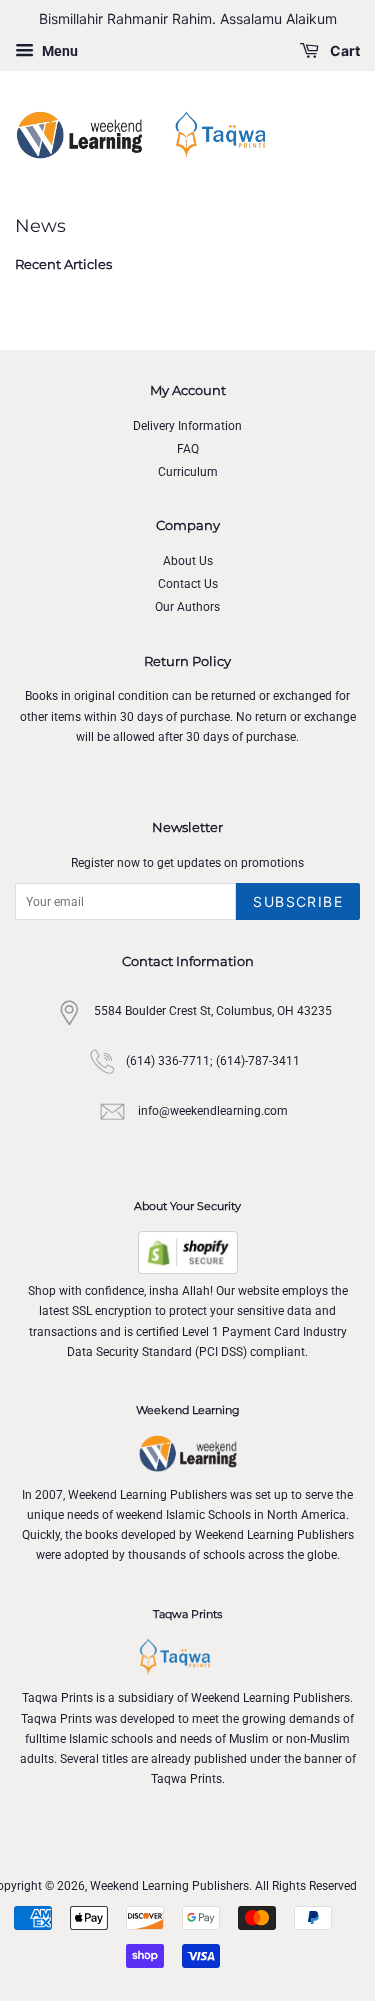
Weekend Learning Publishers (169, 1886)
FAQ (188, 449)
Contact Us (188, 584)
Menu (58, 51)
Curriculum (188, 472)
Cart (343, 50)
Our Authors (187, 607)
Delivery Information (187, 426)
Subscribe (298, 901)
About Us (188, 561)
